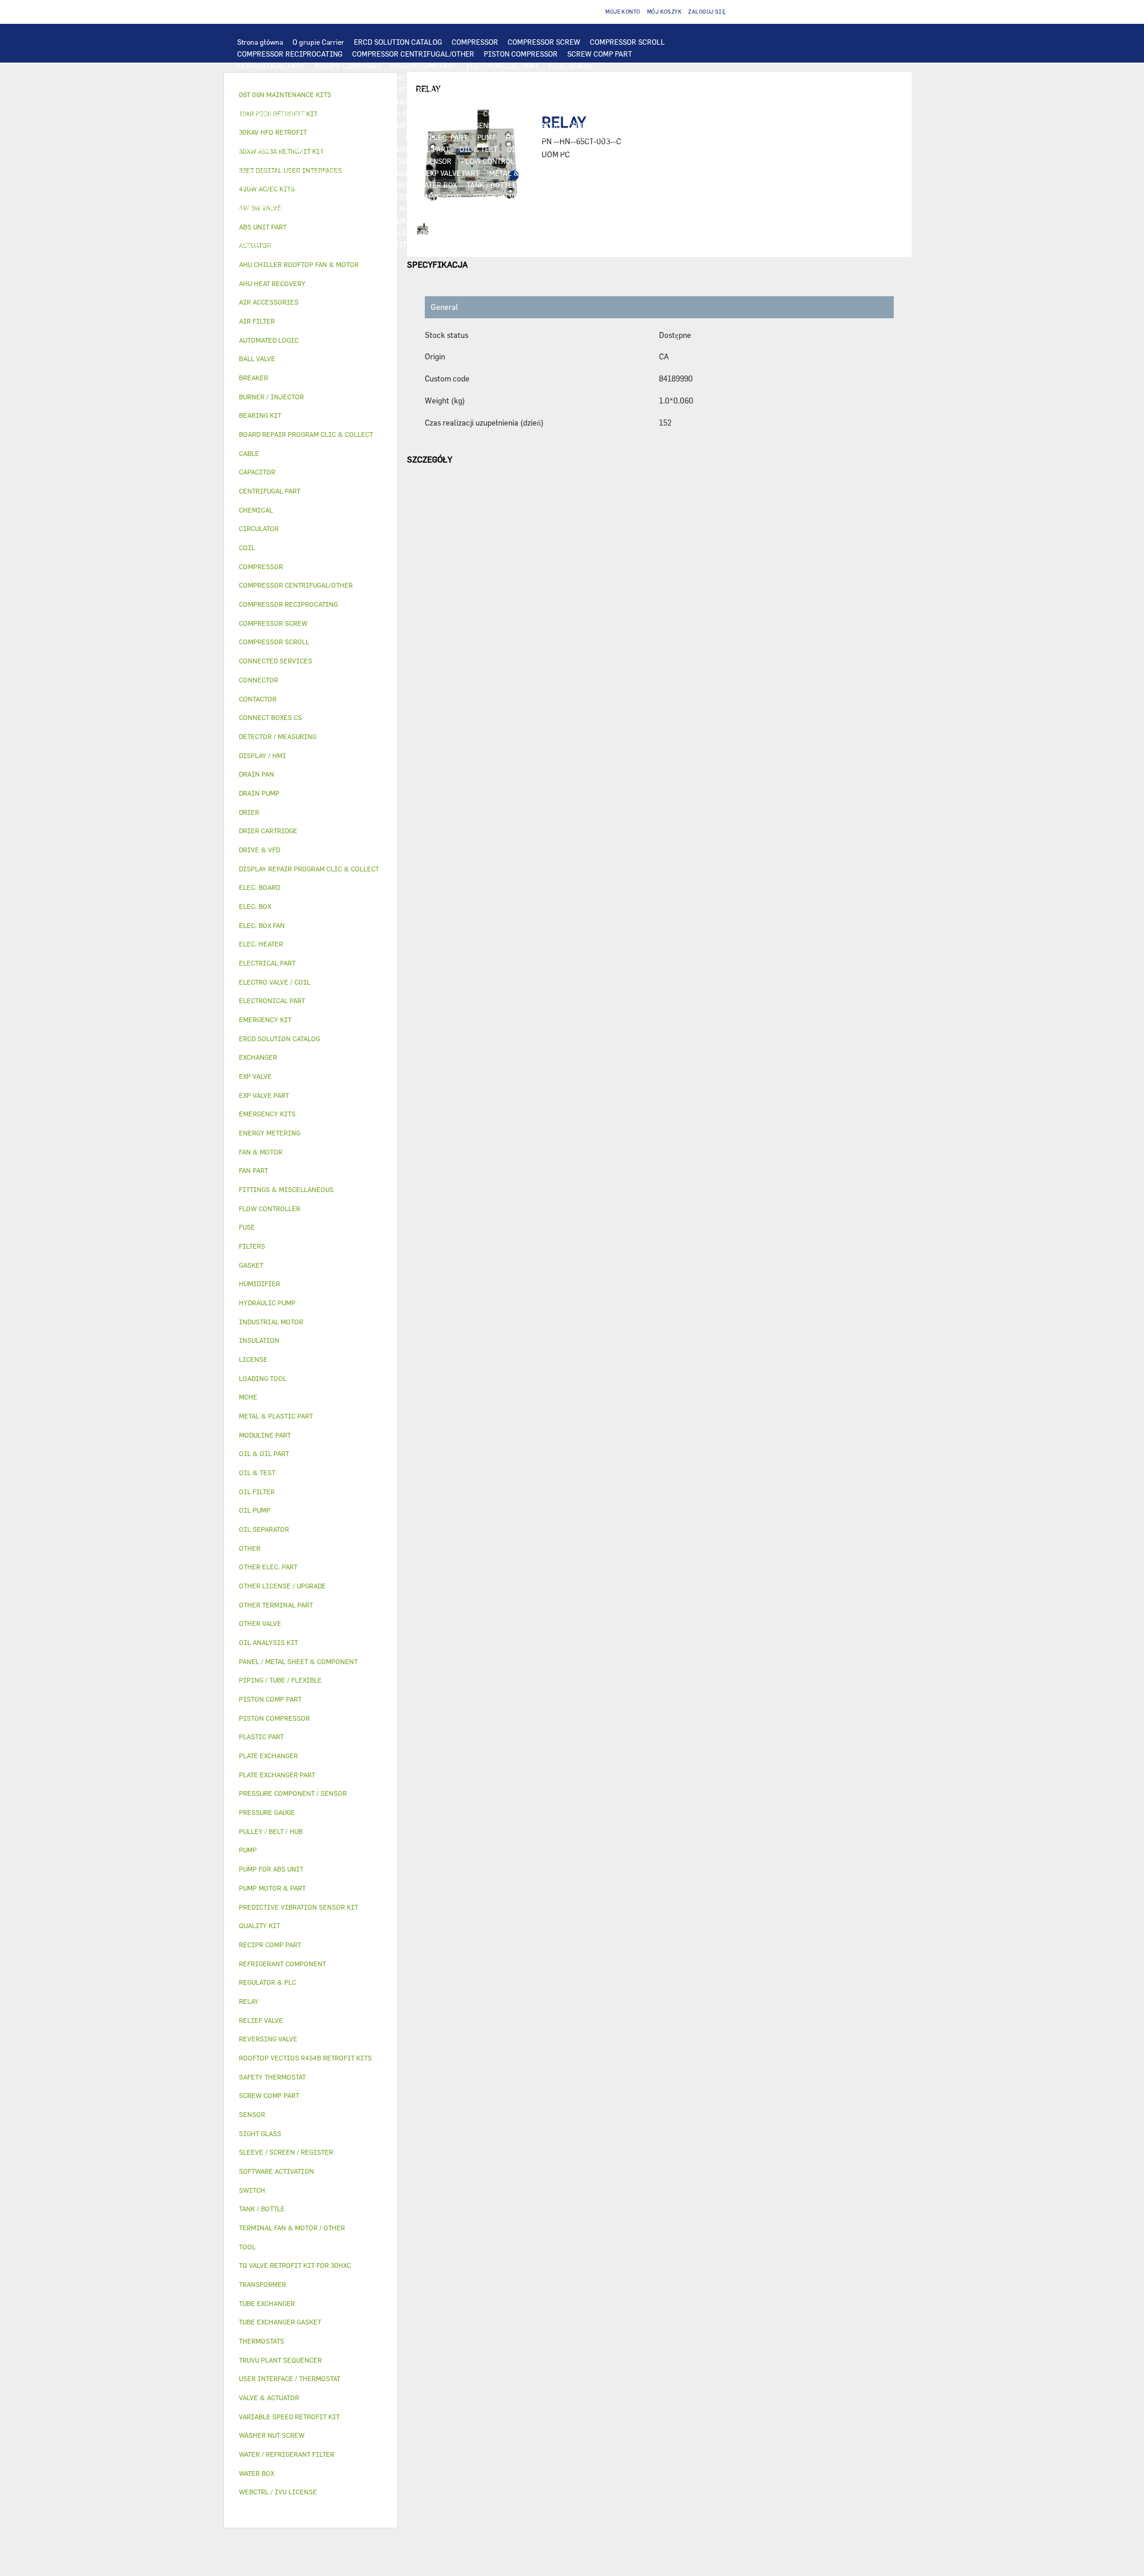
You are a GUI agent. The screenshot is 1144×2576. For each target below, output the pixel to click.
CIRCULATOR (652, 137)
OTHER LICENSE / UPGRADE (374, 221)
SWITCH (579, 113)
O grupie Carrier (318, 42)
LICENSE (494, 209)
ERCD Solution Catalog (279, 1039)
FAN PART (332, 113)
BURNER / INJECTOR (478, 244)
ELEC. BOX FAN (441, 125)
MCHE (248, 1397)
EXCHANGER (333, 89)
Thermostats (262, 2341)
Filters (252, 1246)
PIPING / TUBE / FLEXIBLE (506, 221)
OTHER (441, 221)
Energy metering (270, 1133)
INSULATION (548, 185)
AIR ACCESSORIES (559, 197)
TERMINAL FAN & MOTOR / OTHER (586, 101)
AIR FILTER (620, 197)
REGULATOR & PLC (446, 77)
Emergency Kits (267, 1114)
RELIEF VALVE (561, 161)
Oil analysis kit (268, 1642)
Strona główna (260, 42)
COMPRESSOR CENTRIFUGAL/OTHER (413, 54)
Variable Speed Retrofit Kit (289, 2417)
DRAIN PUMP (599, 137)
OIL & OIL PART (423, 149)
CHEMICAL (578, 221)
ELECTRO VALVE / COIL (425, 197)
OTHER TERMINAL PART (478, 232)
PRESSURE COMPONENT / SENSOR (396, 161)
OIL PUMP (635, 149)
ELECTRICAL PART (389, 113)
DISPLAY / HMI (380, 77)
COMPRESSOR (475, 42)
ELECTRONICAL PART (503, 66)
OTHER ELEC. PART (436, 137)
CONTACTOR (504, 113)
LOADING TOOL (512, 77)
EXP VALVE (399, 173)
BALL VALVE (358, 197)
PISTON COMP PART (424, 66)
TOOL (425, 244)
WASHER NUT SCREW (563, 232)
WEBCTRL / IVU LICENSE (560, 209)
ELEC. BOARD (571, 66)
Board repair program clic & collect (306, 434)
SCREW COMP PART (600, 54)
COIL (372, 89)
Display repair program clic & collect (309, 869)
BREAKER (314, 125)
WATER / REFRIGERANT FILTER (289, 244)
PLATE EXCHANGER (422, 89)
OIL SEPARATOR (582, 149)
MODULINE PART (612, 244)
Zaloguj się (707, 12)
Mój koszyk (665, 12)
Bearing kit (260, 415)
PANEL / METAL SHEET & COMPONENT (299, 185)
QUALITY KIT (259, 256)
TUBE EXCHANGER (493, 89)
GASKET (251, 232)
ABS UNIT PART (548, 244)
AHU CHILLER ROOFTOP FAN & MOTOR (456, 101)
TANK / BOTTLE (492, 185)
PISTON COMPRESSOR (521, 54)
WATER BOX (438, 185)
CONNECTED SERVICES (276, 137)
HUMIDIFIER (259, 209)
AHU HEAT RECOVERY (434, 209)
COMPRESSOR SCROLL (627, 42)
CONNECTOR (589, 125)
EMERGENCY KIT (379, 244)
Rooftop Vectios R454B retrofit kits (305, 2058)
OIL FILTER (526, 149)
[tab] (311, 265)
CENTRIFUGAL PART (271, 66)
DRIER (605, 161)
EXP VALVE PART (453, 173)
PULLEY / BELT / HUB (640, 221)
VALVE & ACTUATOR (611, 185)
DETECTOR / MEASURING (589, 77)
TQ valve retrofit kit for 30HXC (295, 2265)
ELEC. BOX (652, 113)
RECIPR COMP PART (348, 66)
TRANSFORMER (263, 125)
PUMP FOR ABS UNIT (353, 149)
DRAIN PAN (390, 185)
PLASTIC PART (604, 173)
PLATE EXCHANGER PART (575, 89)
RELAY (545, 113)
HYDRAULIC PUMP (537, 137)
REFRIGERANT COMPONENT (284, 161)
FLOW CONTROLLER (495, 161)
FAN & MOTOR (359, 101)
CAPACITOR (386, 125)
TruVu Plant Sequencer (280, 2360)
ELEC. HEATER (535, 125)
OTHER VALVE (495, 197)
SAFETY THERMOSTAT (360, 137)
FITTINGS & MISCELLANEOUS (379, 232)
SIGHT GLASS (296, 232)
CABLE (614, 113)
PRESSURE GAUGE (321, 256)
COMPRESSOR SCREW (544, 42)
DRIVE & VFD (452, 113)
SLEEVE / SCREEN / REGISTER (340, 209)
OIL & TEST (478, 149)
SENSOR (488, 125)
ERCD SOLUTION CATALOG (398, 42)
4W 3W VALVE (260, 197)
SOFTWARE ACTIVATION (278, 221)
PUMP (487, 137)
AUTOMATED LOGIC (270, 89)
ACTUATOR (310, 197)
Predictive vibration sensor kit (299, 1907)
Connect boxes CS (271, 717)
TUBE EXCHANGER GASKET (282, 101)
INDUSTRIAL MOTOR (272, 113)
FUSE (348, 125)
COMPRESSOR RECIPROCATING (290, 54)
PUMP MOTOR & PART (273, 149)
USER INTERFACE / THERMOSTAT (292, 77)
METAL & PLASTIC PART (529, 173)
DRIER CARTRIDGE (269, 173)
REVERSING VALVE (342, 173)
